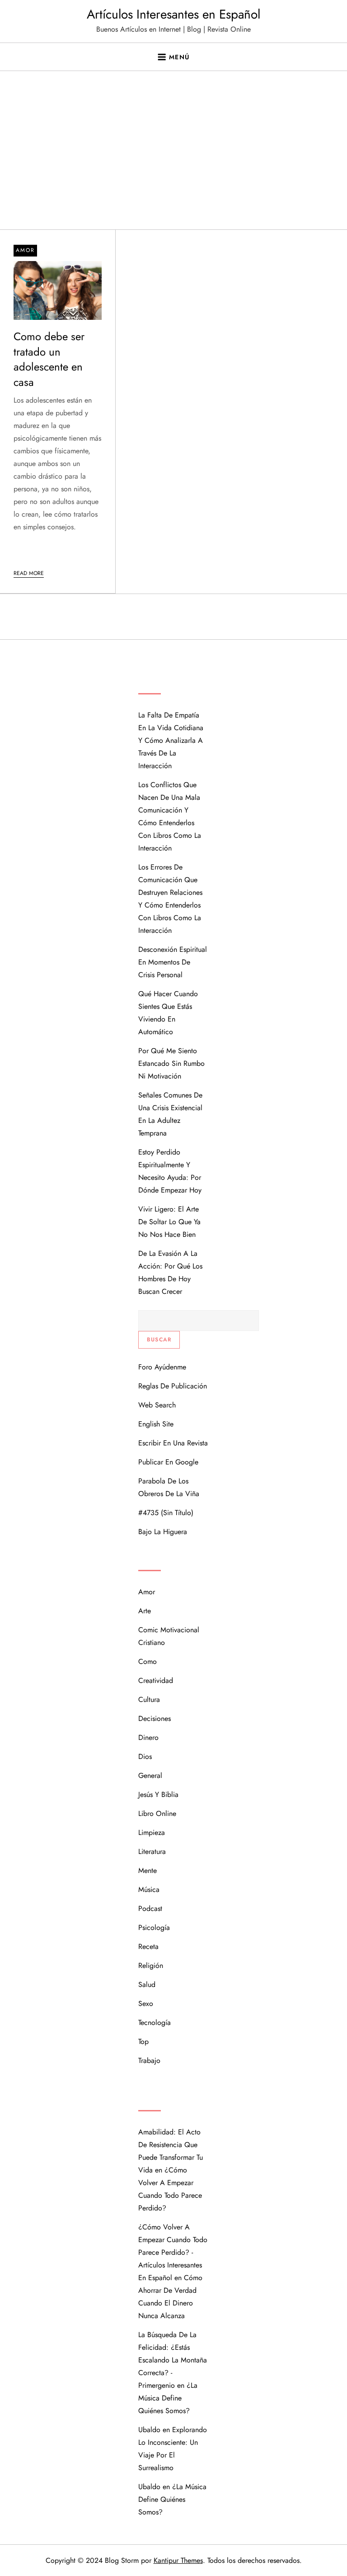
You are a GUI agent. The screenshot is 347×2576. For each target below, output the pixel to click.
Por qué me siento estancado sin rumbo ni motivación (171, 1063)
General (150, 1775)
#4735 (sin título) (166, 1513)
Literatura (152, 1851)
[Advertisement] (173, 162)
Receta (148, 1946)
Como (148, 1661)
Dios (145, 1756)
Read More (29, 573)
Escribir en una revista (173, 1443)
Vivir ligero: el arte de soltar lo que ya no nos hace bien (169, 1222)
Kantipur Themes (178, 2560)
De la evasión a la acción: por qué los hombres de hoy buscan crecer (170, 1272)
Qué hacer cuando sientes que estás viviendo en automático (168, 1013)
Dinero (148, 1737)
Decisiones (155, 1718)
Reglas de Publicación (173, 1386)
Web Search (157, 1405)
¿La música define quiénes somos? (168, 2398)
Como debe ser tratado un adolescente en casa (49, 359)
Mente (148, 1870)
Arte (145, 1611)
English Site (156, 1424)
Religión (151, 1965)
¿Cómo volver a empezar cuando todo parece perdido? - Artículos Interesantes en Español (173, 2252)
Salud (147, 1984)
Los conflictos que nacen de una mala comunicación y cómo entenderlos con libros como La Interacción (170, 816)
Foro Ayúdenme (162, 1367)
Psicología (154, 1927)
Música (149, 1889)
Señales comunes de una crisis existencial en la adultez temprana (170, 1114)
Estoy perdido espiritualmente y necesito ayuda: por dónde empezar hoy (170, 1171)
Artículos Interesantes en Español (173, 14)
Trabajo (149, 2060)
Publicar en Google (168, 1462)
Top (143, 2041)
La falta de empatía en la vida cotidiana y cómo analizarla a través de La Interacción (171, 740)
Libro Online (157, 1813)
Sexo (146, 2003)
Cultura (149, 1699)
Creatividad (156, 1680)
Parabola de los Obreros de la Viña (169, 1487)
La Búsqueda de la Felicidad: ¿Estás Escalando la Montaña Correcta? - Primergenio (173, 2360)
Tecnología (155, 2022)
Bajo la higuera (163, 1532)
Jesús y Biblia (158, 1794)
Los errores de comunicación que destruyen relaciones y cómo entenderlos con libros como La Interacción (170, 899)
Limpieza (152, 1832)
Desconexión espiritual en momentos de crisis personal (173, 962)
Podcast (150, 1908)
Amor (25, 250)
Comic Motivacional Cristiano (169, 1636)
